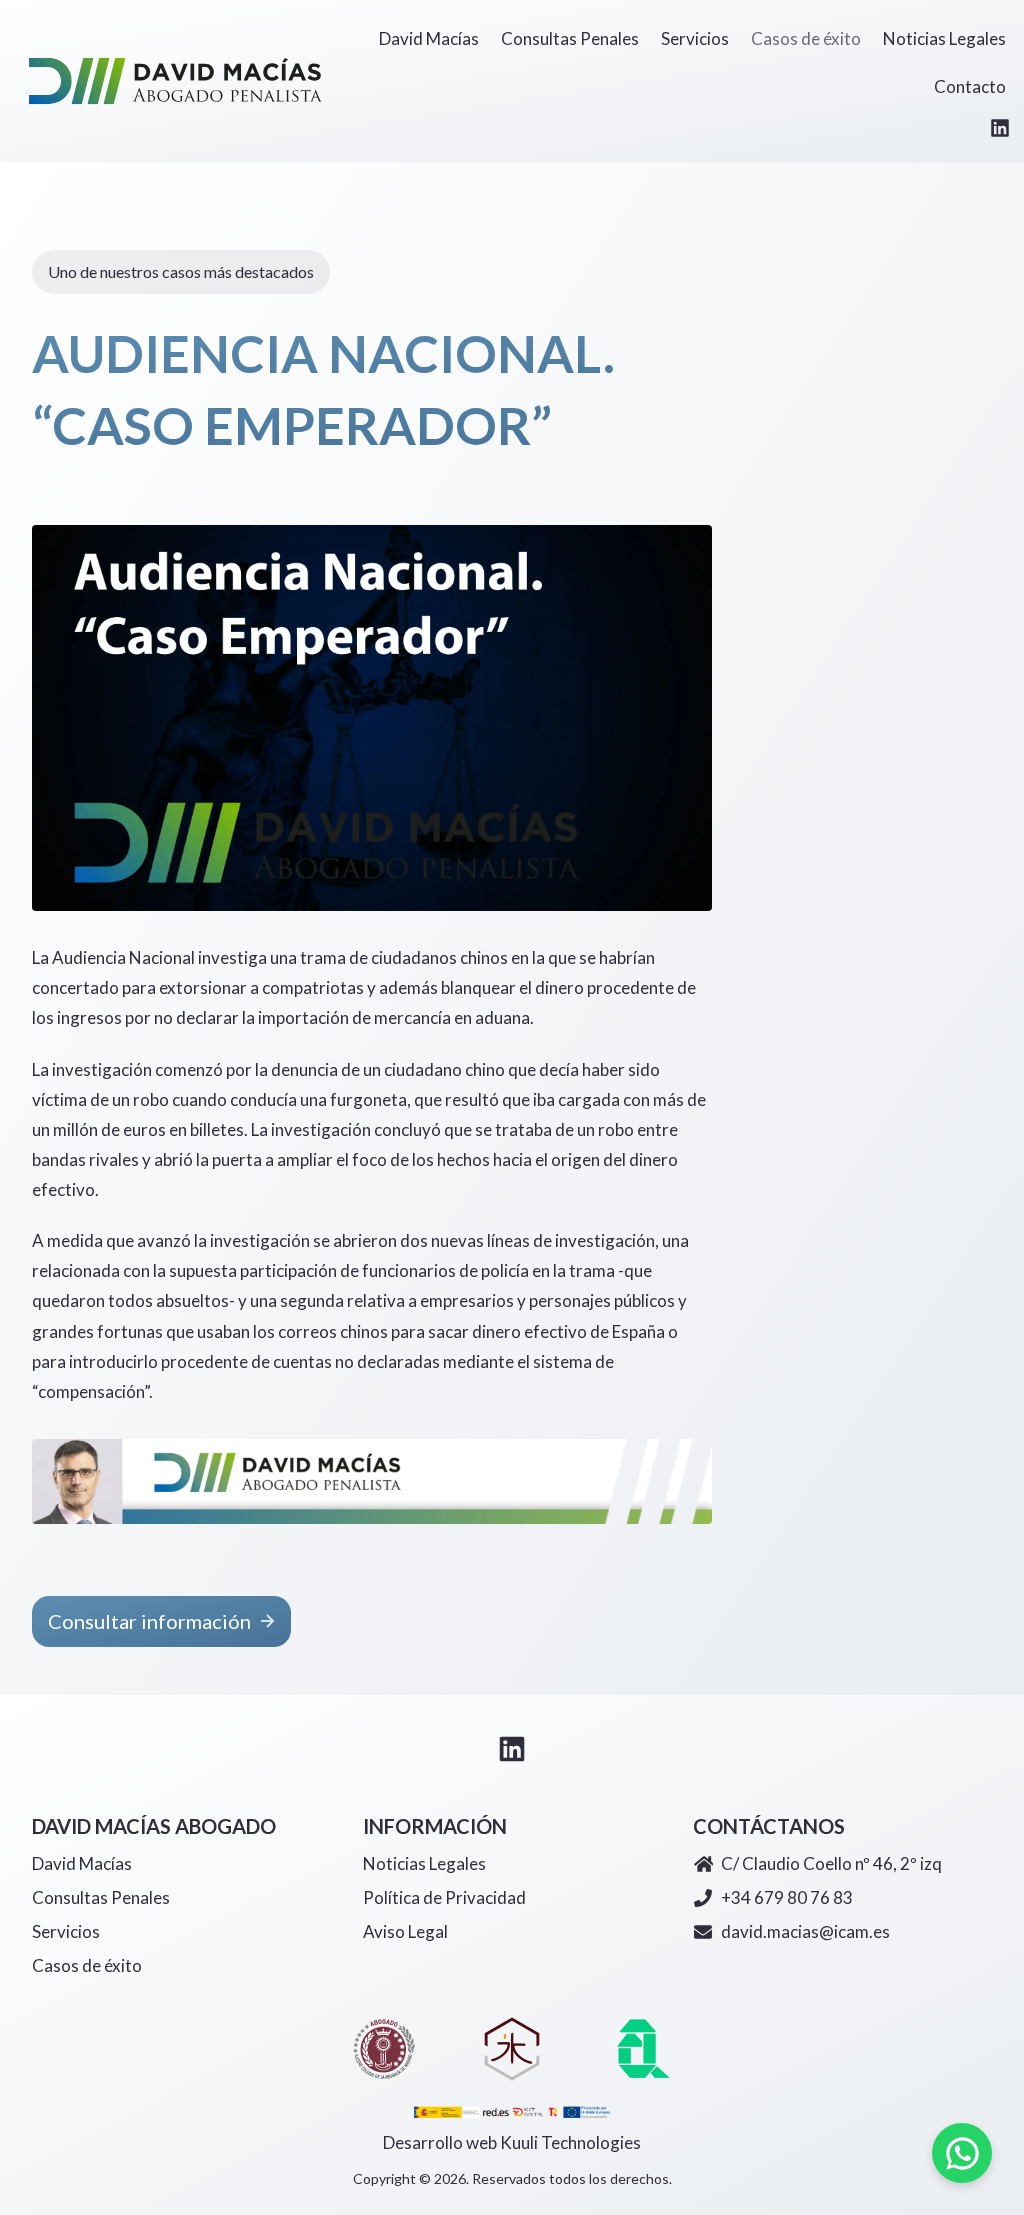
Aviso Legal (405, 1931)
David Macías (82, 1863)
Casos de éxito (87, 1965)
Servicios (66, 1931)
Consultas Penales (101, 1897)
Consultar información (149, 1621)
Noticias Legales (424, 1863)
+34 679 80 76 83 (787, 1897)
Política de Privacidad (444, 1897)
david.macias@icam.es (805, 1931)
